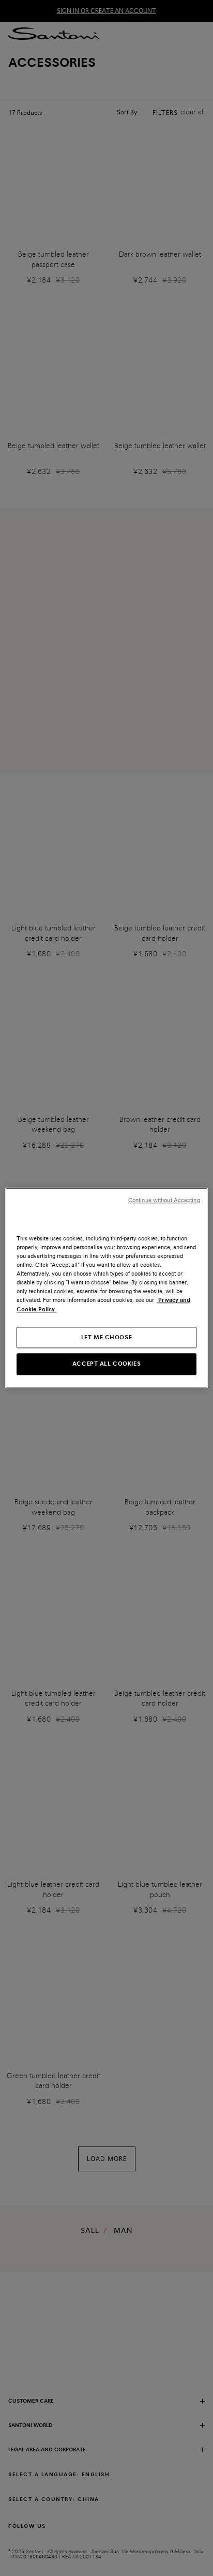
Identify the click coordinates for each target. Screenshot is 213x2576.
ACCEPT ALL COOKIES (106, 1364)
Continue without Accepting (164, 1200)
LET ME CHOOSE (106, 1337)
